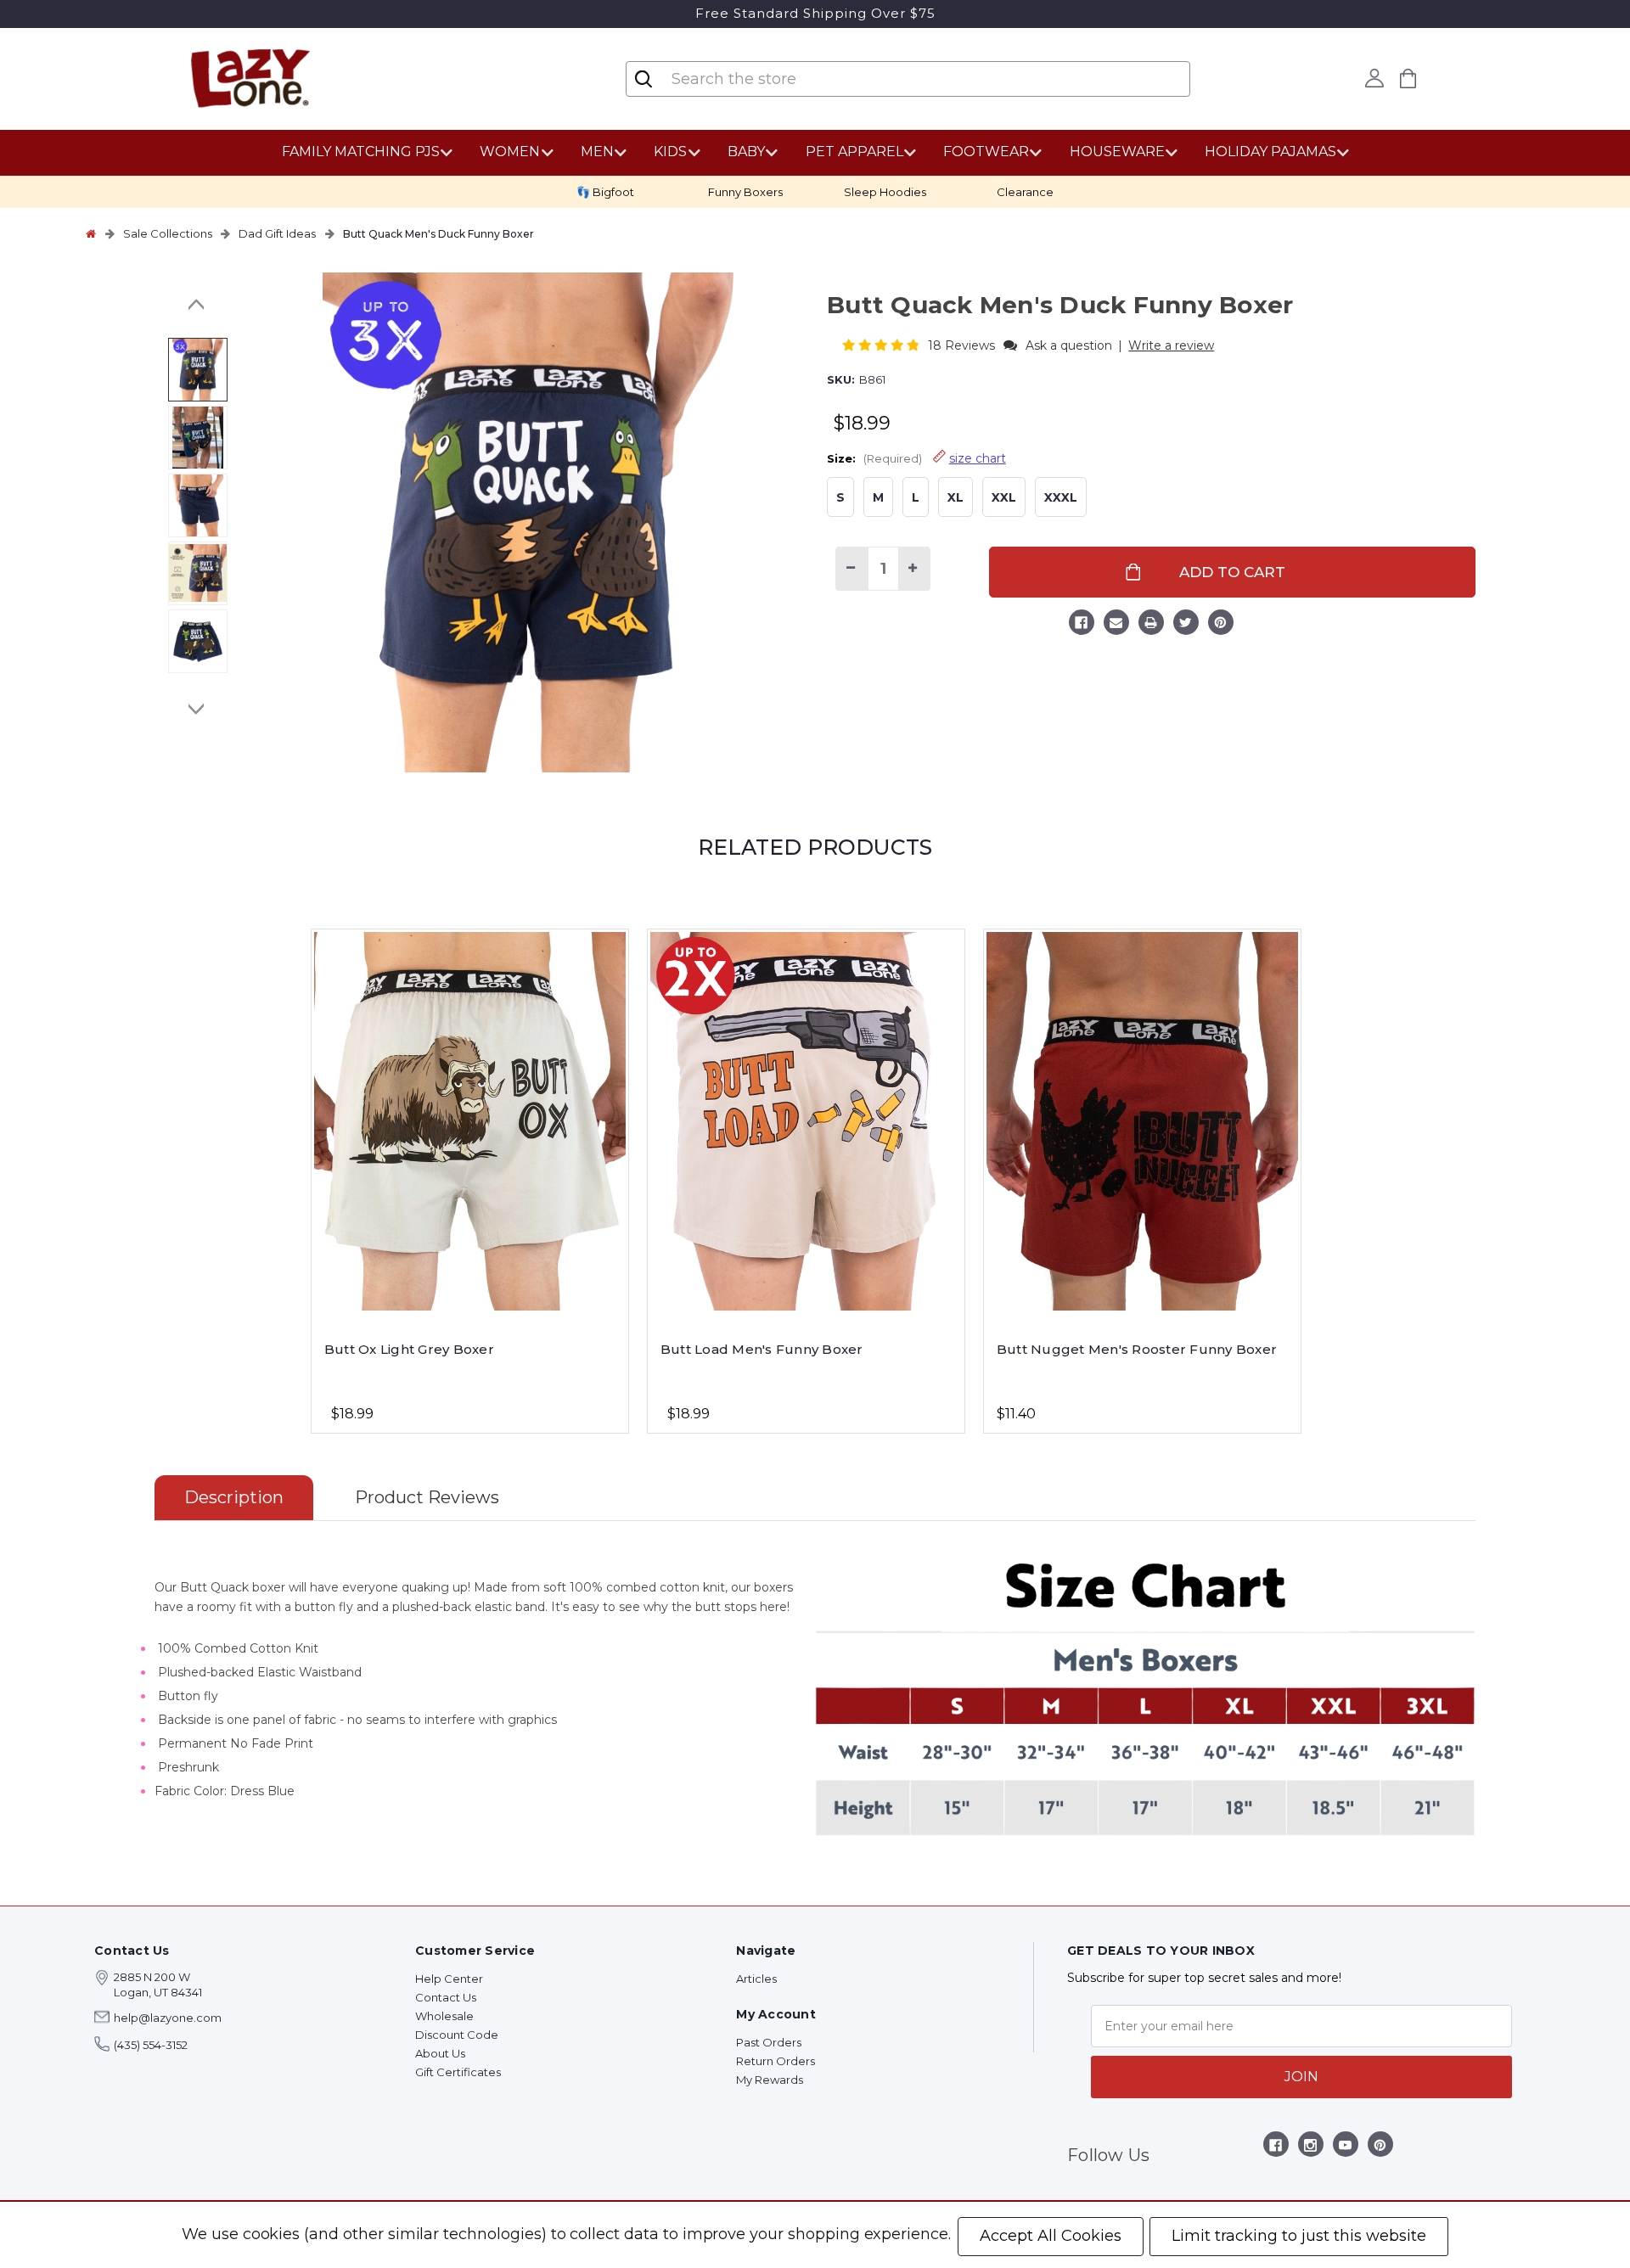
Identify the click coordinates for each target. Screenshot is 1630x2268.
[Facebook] (1082, 625)
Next (197, 709)
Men (597, 152)
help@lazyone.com (168, 2018)
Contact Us (446, 1997)
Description (234, 1497)
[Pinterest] (1221, 625)
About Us (440, 2053)
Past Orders (769, 2042)
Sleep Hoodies (885, 192)
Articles (756, 1979)
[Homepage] (91, 233)
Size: (916, 458)
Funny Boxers (745, 192)
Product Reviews (427, 1497)
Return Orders (776, 2061)
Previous (197, 305)
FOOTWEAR (986, 152)
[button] (882, 345)
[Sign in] (1375, 78)
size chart (978, 458)
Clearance (1025, 192)
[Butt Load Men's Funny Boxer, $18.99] (806, 1122)
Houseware (1117, 152)
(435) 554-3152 (151, 2045)
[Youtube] (1345, 2148)
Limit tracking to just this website (1299, 2236)
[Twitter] (1186, 625)
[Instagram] (1310, 2148)
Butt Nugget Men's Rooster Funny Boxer (1137, 1349)
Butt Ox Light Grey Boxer (409, 1349)
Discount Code (457, 2035)
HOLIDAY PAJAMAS (1270, 152)
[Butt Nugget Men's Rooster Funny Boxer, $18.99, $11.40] (1142, 1122)
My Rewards (770, 2080)
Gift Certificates (458, 2072)
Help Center (449, 1979)
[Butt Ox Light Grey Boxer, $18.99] (470, 1122)
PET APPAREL (854, 152)
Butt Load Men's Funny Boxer (762, 1349)
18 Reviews (963, 345)
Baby (746, 152)
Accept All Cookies (1051, 2236)
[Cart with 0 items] (1408, 79)
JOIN (1301, 2077)
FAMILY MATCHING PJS (361, 152)
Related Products (815, 847)
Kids (670, 152)
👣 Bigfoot (605, 192)
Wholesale (444, 2016)
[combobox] (771, 79)
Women (510, 152)
